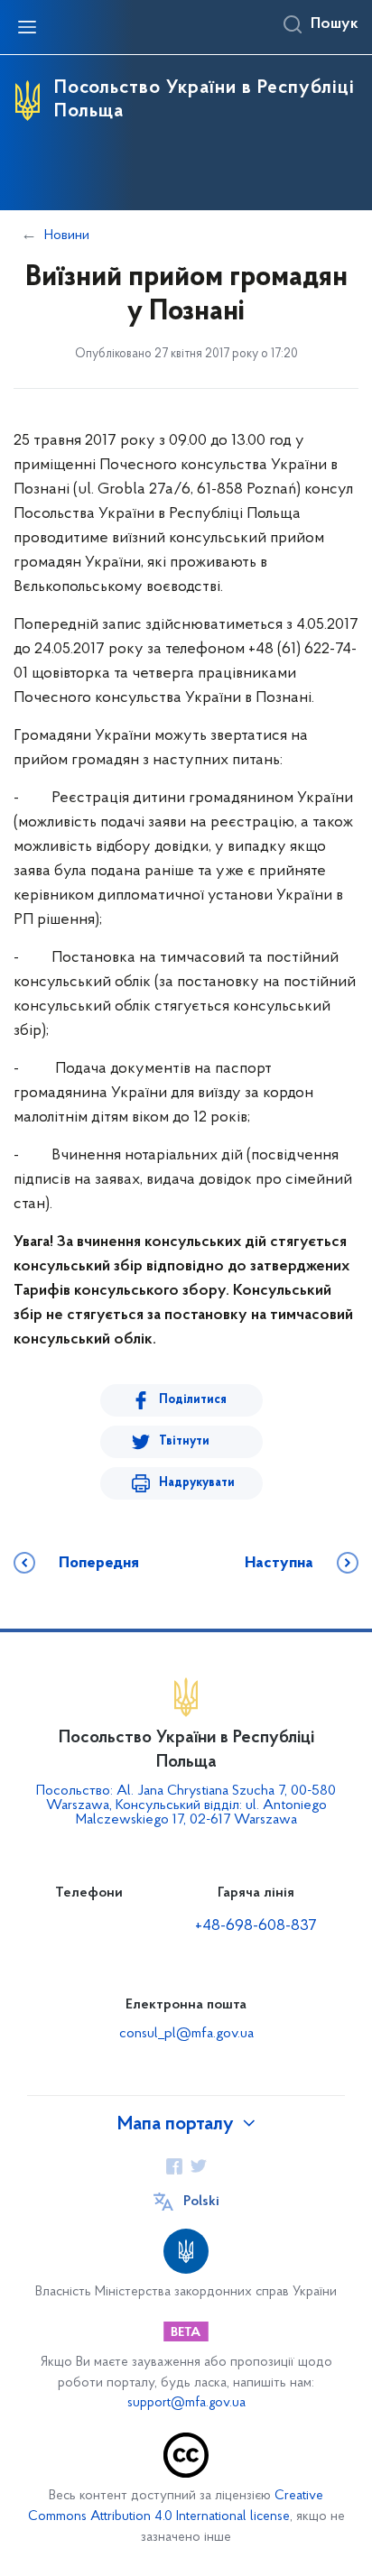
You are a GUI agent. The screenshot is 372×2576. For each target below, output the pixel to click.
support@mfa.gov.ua (186, 2403)
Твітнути (184, 1441)
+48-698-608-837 (256, 1926)
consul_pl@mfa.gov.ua (186, 2034)
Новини (67, 235)
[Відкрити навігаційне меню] (27, 27)
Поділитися (193, 1400)
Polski (201, 2202)
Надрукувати (197, 1483)
